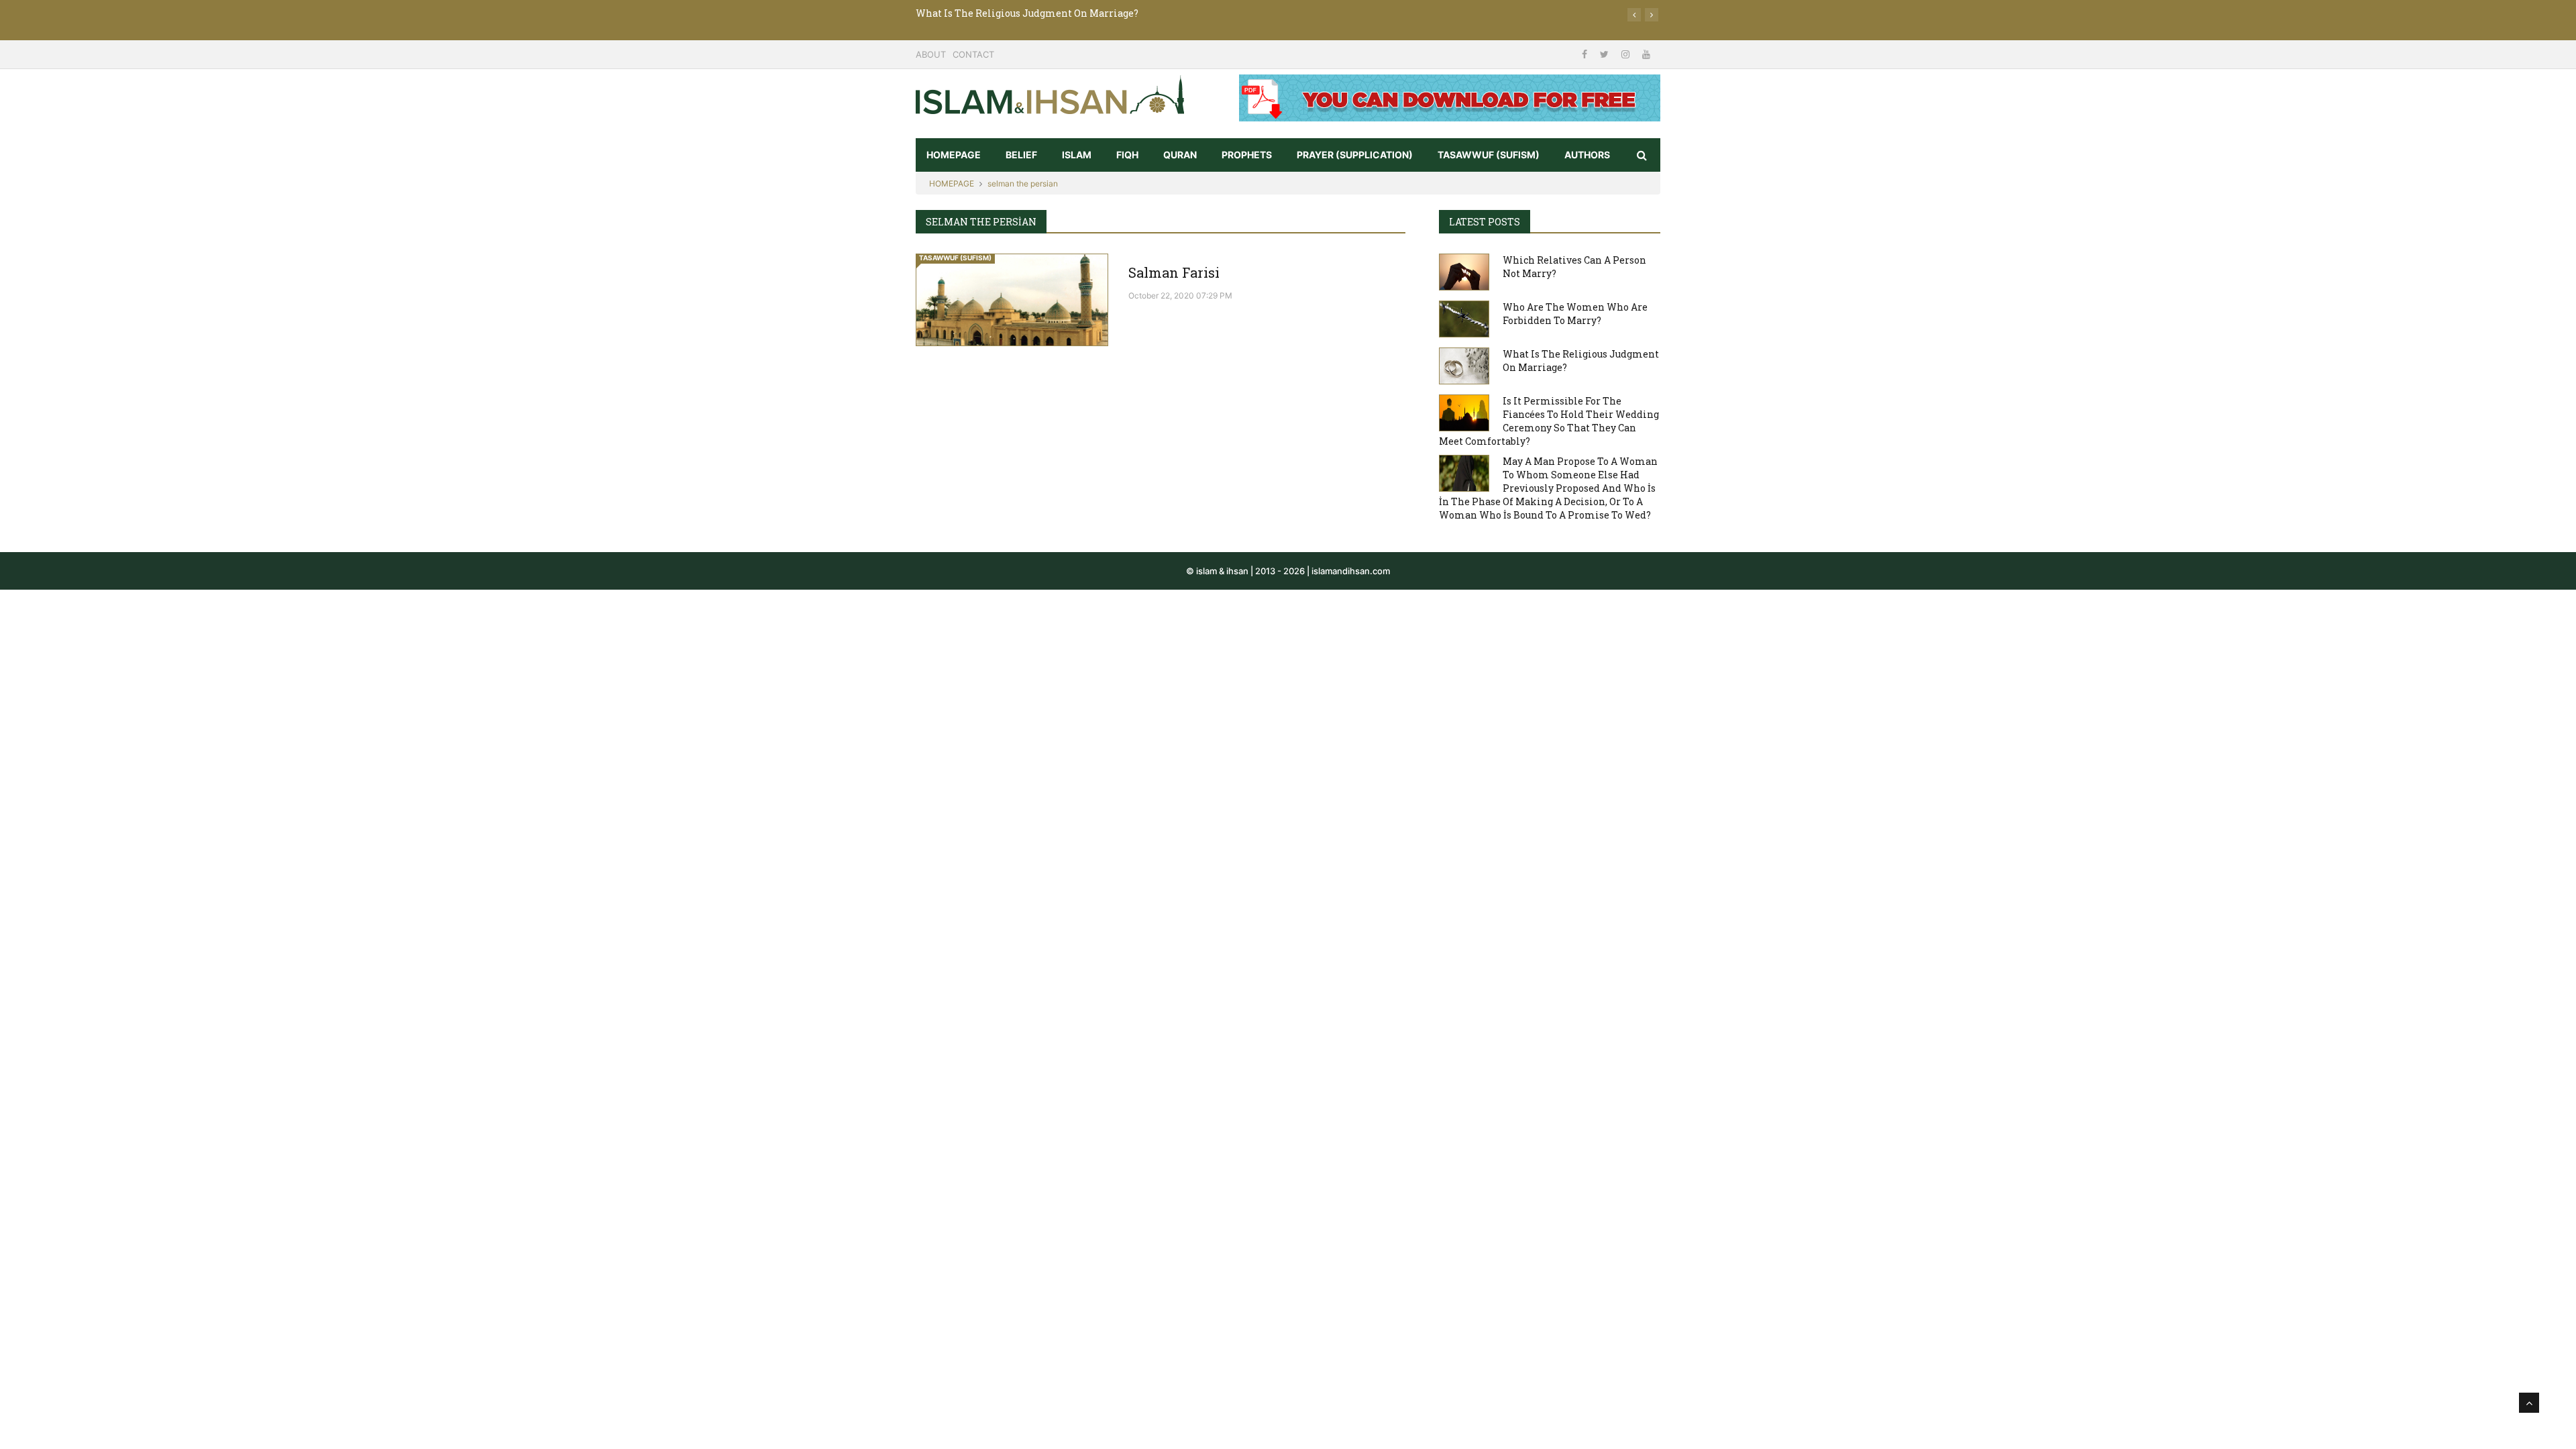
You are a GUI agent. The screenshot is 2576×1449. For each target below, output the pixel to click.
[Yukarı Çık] (2529, 1403)
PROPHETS (1247, 155)
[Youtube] (1646, 54)
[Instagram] (1627, 54)
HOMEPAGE (954, 155)
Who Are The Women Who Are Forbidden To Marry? (1575, 314)
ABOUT (931, 54)
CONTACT (973, 54)
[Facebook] (1586, 54)
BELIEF (1021, 155)
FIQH (1127, 155)
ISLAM (1077, 155)
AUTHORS (1587, 155)
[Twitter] (1606, 54)
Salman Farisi (1174, 272)
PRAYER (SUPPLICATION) (1355, 155)
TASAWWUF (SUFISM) (1489, 155)
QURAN (1180, 155)
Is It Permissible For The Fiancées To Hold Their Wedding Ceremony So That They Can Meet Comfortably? (1549, 421)
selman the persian (1023, 183)
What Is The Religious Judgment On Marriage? (1027, 13)
